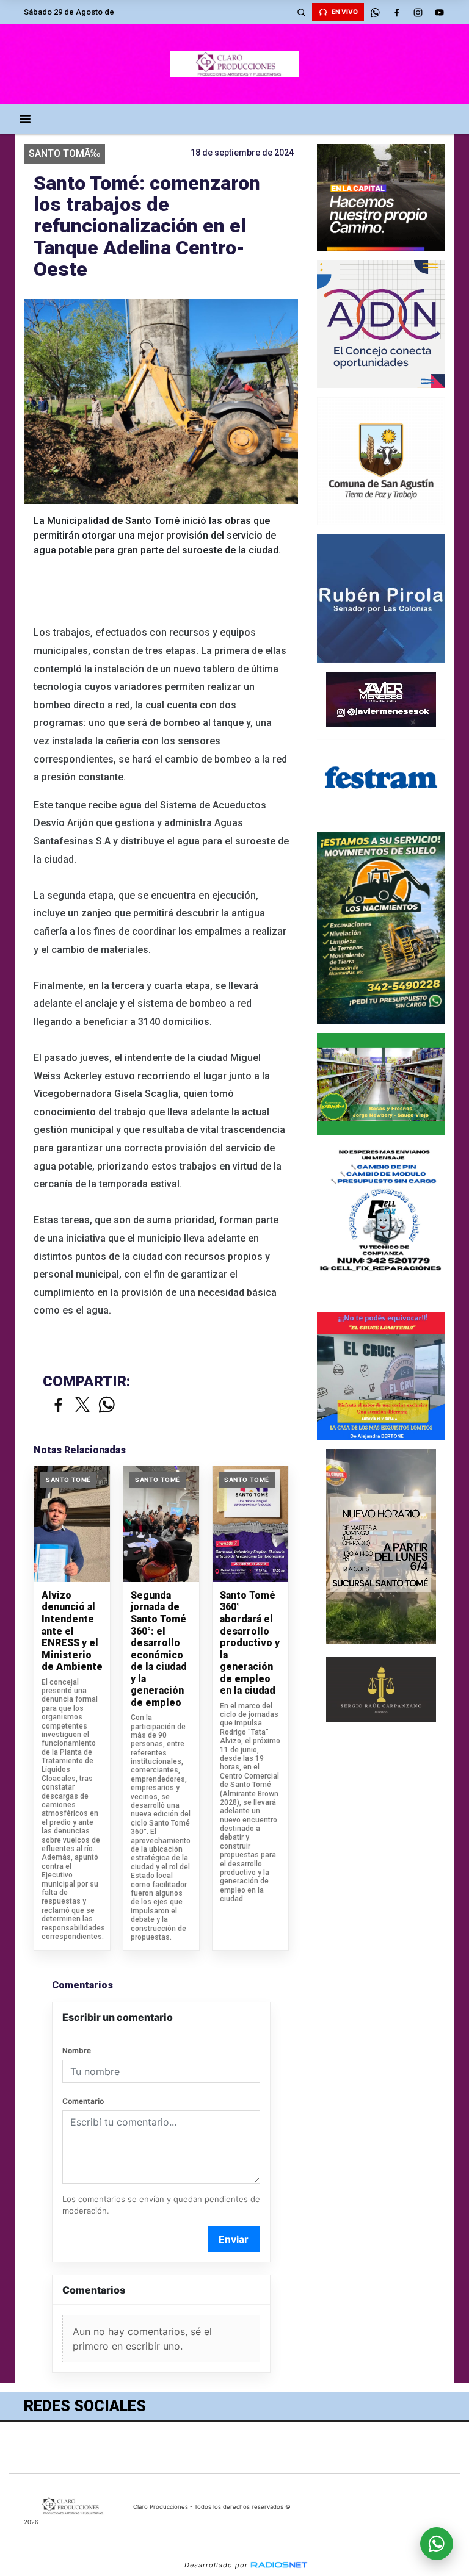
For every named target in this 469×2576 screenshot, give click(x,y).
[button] (301, 12)
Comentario (83, 2101)
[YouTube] (439, 12)
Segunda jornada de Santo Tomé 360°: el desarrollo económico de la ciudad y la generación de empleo (159, 1649)
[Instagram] (418, 12)
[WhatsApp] (375, 12)
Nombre (77, 2050)
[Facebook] (396, 12)
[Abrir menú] (25, 119)
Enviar (234, 2239)
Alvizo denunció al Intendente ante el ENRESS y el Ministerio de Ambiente (72, 1631)
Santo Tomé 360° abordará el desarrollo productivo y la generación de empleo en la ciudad (250, 1643)
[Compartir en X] (82, 1405)
